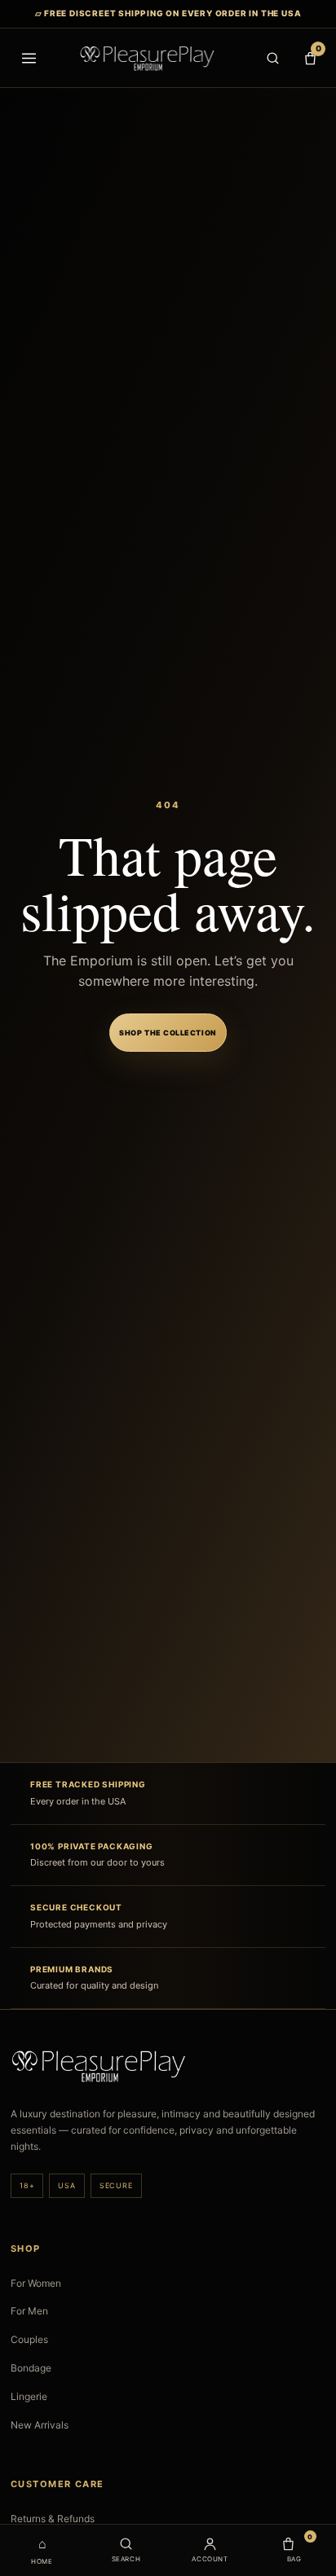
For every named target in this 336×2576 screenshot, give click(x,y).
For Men (29, 2311)
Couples (29, 2339)
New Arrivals (40, 2425)
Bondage (31, 2368)
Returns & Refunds (53, 2519)
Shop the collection (168, 1033)
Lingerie (29, 2396)
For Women (36, 2283)
